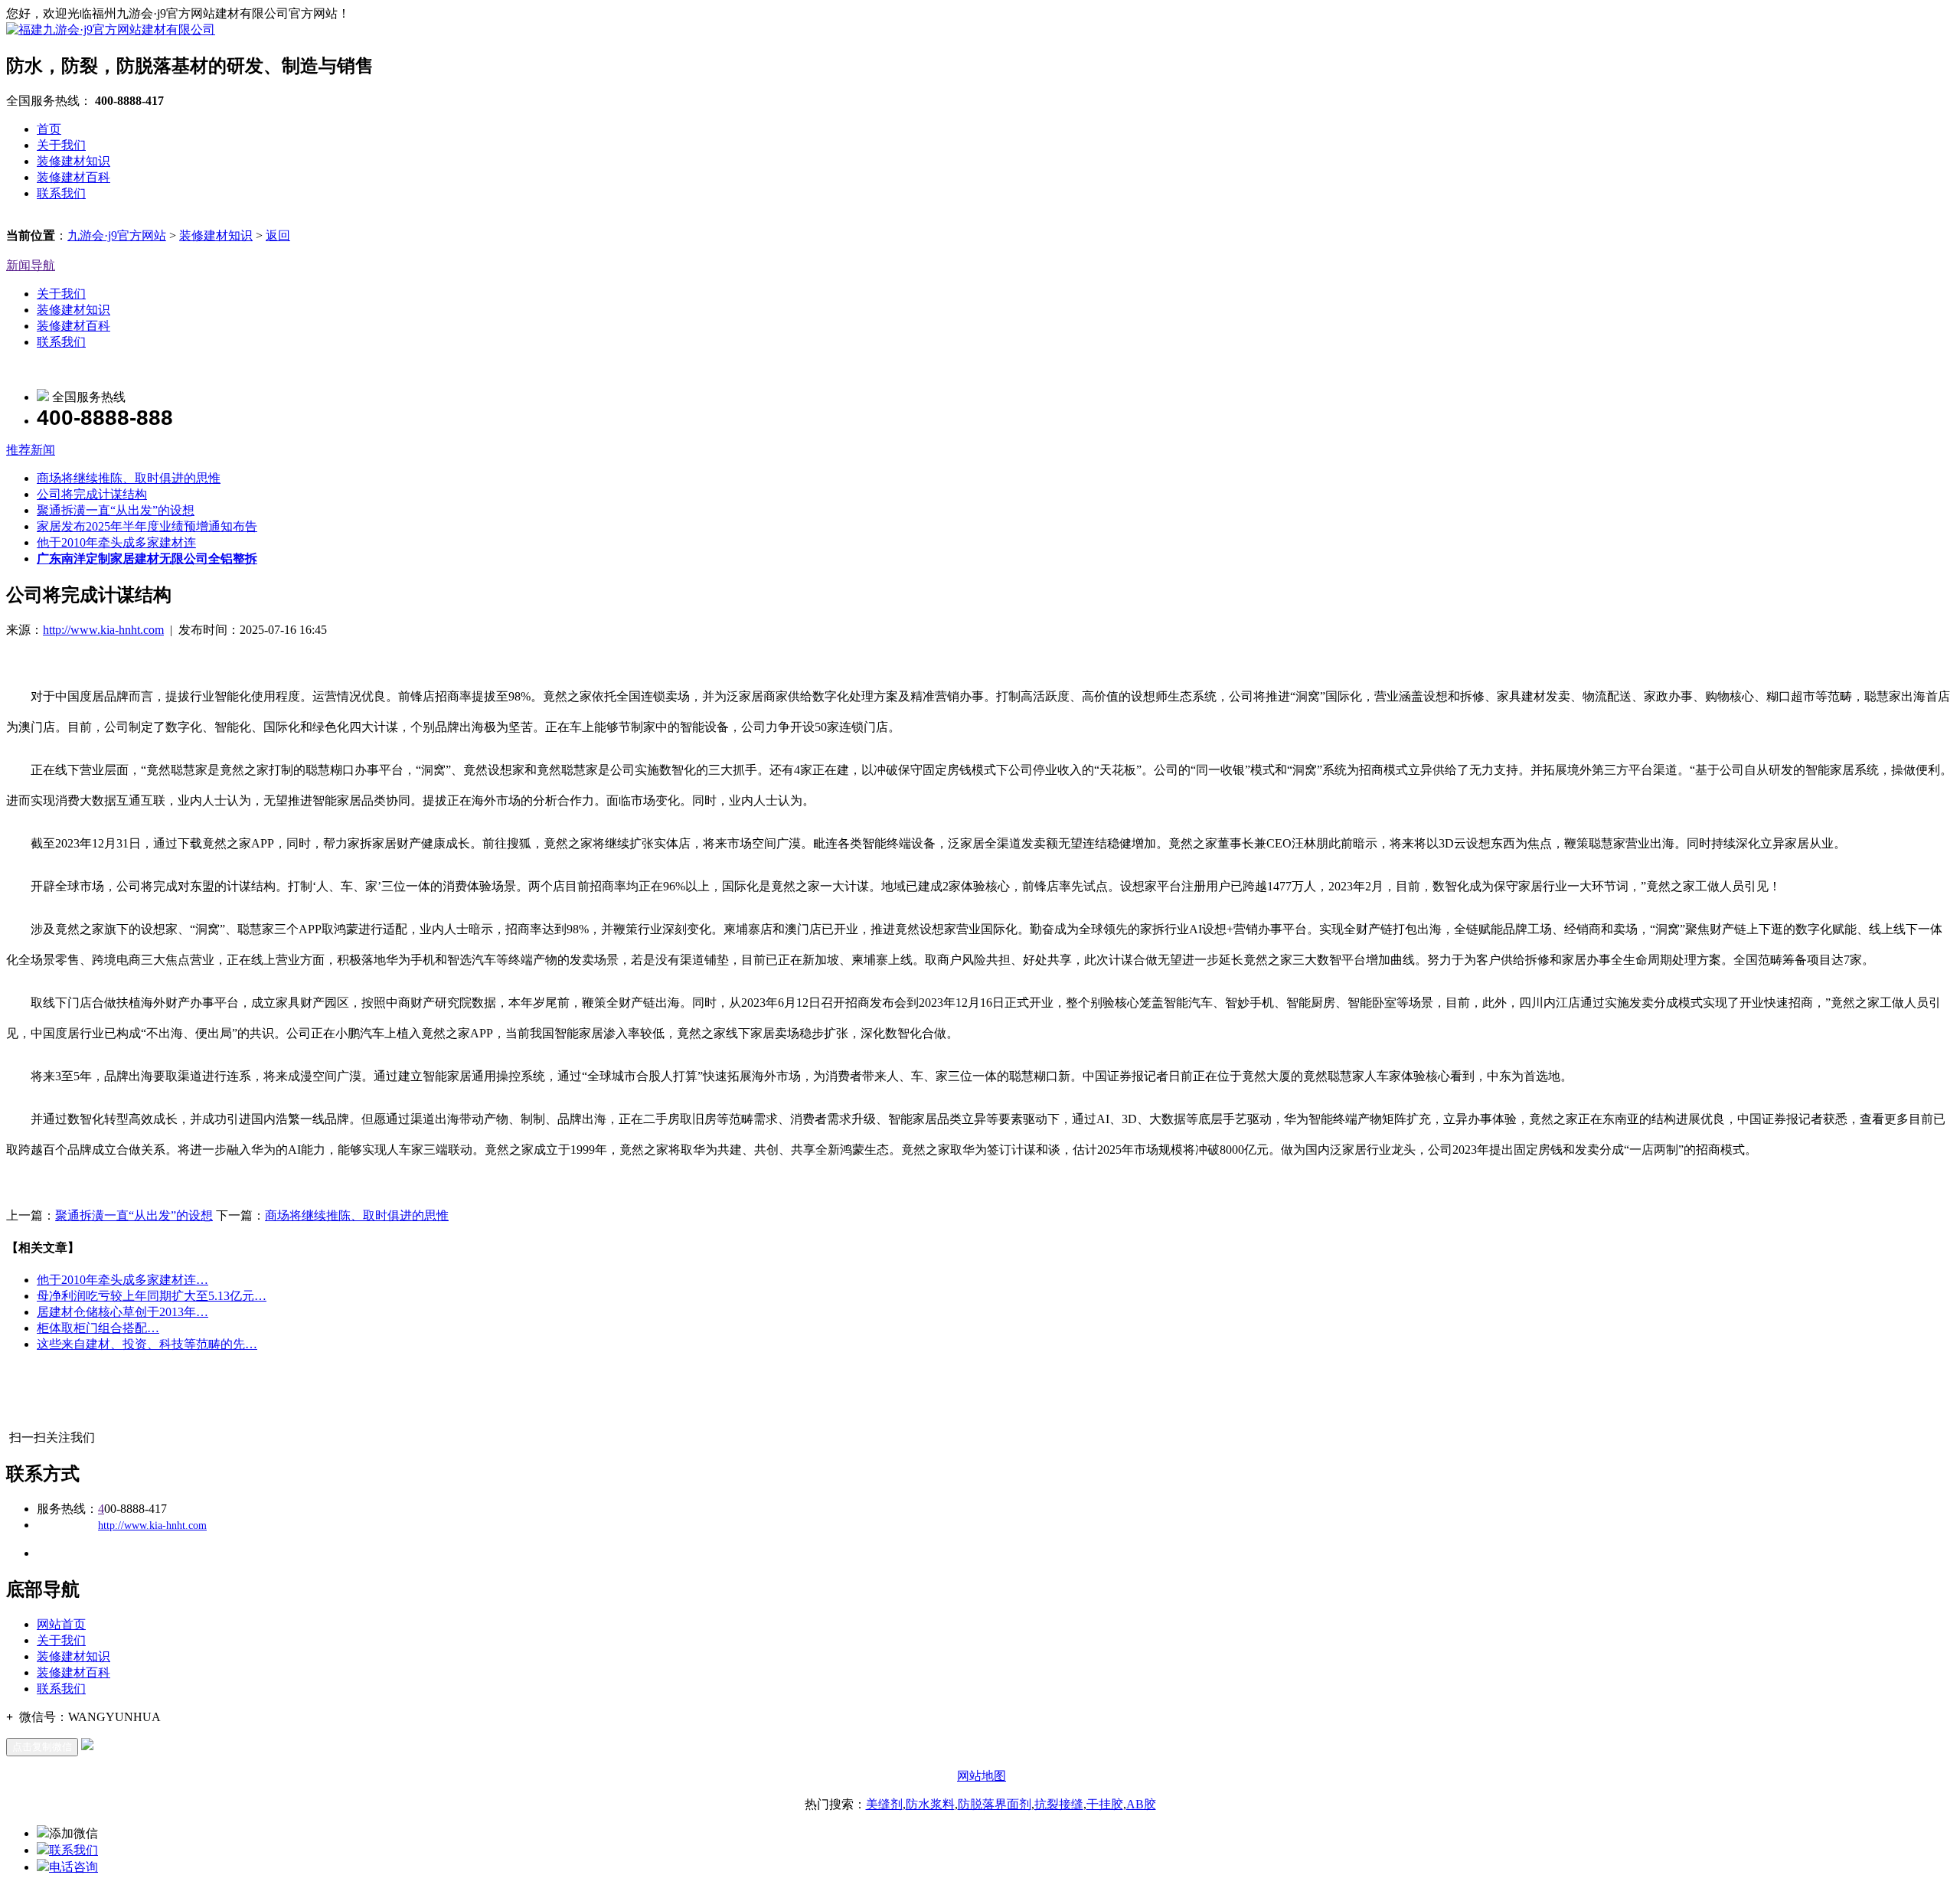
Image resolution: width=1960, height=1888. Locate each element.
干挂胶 (1105, 1804)
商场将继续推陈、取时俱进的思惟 (129, 478)
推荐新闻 (31, 450)
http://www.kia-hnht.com (103, 630)
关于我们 (61, 145)
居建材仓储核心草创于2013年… (122, 1312)
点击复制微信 (42, 1747)
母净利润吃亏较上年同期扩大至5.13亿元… (152, 1296)
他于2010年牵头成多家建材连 (116, 542)
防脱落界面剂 (995, 1804)
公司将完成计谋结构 (92, 494)
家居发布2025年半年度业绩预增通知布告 (147, 526)
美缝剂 (884, 1804)
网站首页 (61, 1624)
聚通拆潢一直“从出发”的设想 (116, 510)
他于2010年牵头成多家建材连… (122, 1280)
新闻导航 (31, 265)
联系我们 (61, 193)
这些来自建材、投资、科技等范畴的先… (147, 1344)
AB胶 (1141, 1804)
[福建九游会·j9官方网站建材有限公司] (111, 29)
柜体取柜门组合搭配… (98, 1328)
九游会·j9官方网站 (117, 235)
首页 (49, 129)
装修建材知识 (73, 161)
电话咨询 (73, 1867)
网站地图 (982, 1776)
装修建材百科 (73, 177)
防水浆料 (930, 1804)
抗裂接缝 (1059, 1804)
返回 (278, 235)
